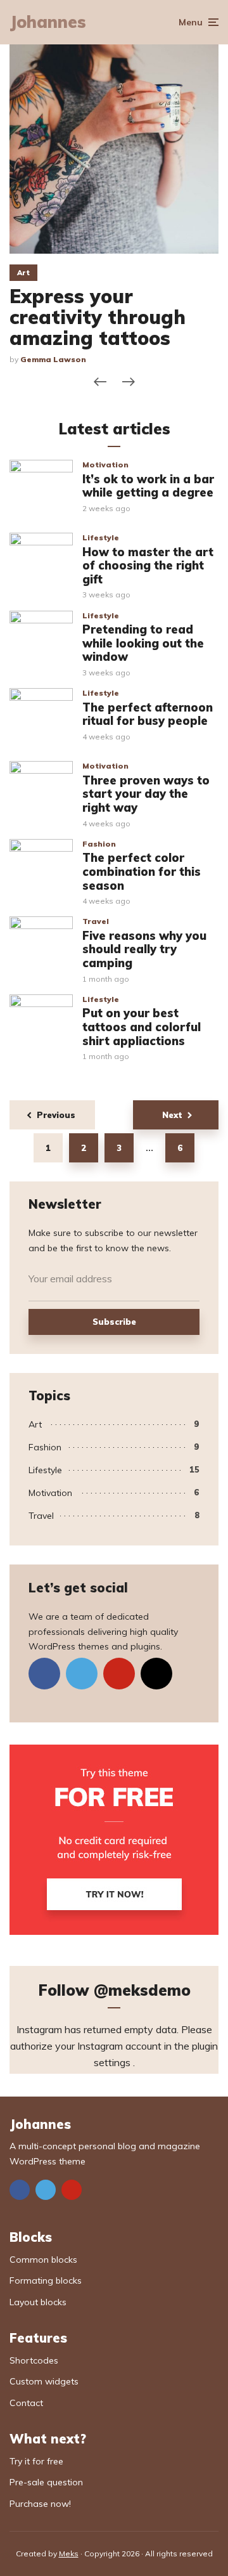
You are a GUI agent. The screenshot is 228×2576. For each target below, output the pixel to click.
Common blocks (43, 2260)
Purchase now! (40, 2504)
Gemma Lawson (53, 359)
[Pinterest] (119, 1674)
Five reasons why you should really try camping (144, 950)
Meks (69, 2553)
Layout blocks (38, 2302)
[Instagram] (156, 1674)
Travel (96, 921)
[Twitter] (82, 1674)
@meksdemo (142, 1990)
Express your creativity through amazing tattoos (98, 317)
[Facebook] (44, 1674)
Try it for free (36, 2461)
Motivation (105, 465)
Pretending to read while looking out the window (143, 643)
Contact (26, 2403)
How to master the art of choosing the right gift (148, 566)
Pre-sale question (46, 2482)
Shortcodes (34, 2360)
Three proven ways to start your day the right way (146, 794)
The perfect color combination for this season (142, 872)
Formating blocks (46, 2280)
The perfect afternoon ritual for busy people (148, 714)
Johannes (48, 22)
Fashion (99, 844)
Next (172, 1115)
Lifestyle (101, 537)
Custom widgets (44, 2381)
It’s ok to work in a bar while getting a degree (148, 486)
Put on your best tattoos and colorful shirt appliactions (142, 1027)
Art (23, 273)
